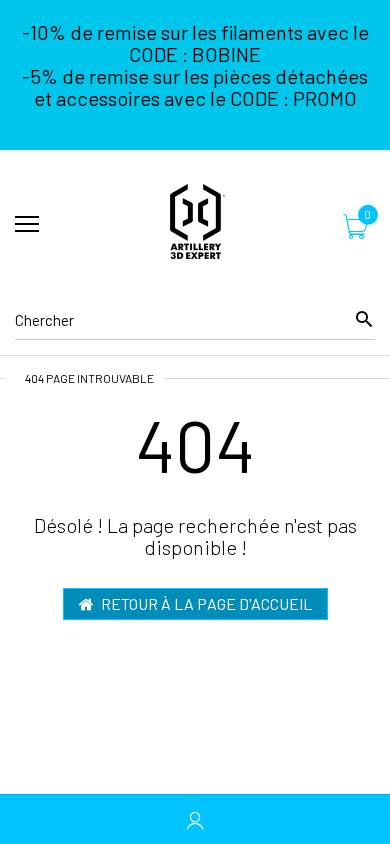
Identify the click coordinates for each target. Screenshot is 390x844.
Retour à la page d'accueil (206, 603)
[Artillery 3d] (195, 225)
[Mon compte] (195, 819)
